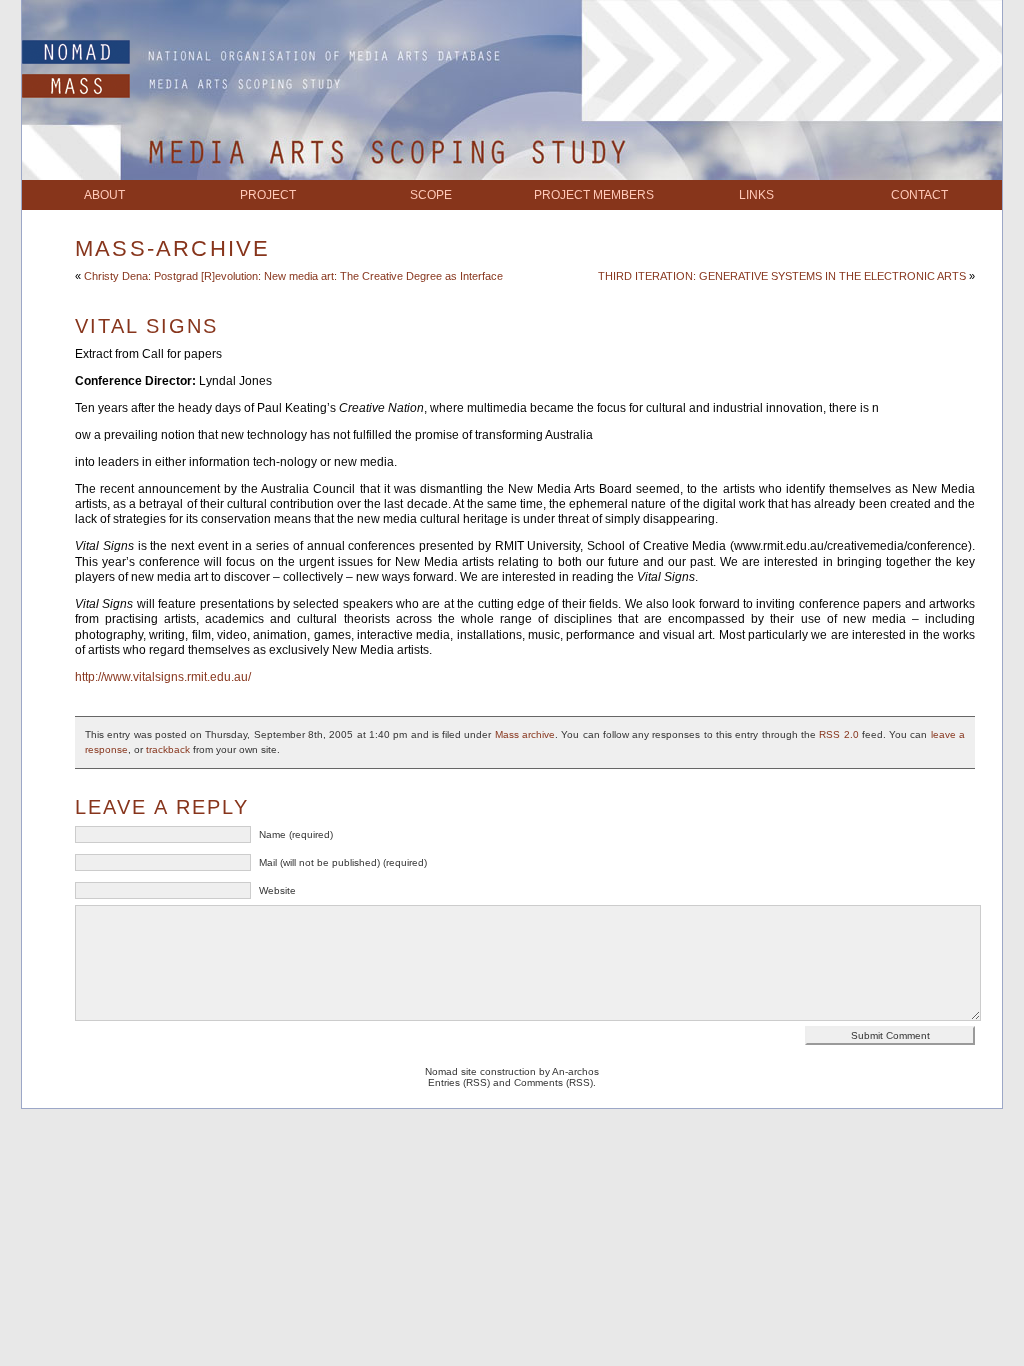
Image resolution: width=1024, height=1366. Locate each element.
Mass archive (525, 734)
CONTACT (919, 195)
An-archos (575, 1071)
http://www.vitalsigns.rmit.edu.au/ (163, 677)
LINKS (756, 195)
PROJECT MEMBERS (594, 195)
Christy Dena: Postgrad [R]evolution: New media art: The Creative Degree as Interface (293, 276)
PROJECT (268, 195)
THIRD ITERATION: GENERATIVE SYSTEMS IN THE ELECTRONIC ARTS (782, 276)
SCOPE (431, 195)
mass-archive (172, 248)
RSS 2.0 (838, 734)
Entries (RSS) (459, 1082)
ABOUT (104, 195)
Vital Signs (146, 326)
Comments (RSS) (553, 1082)
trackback (168, 749)
